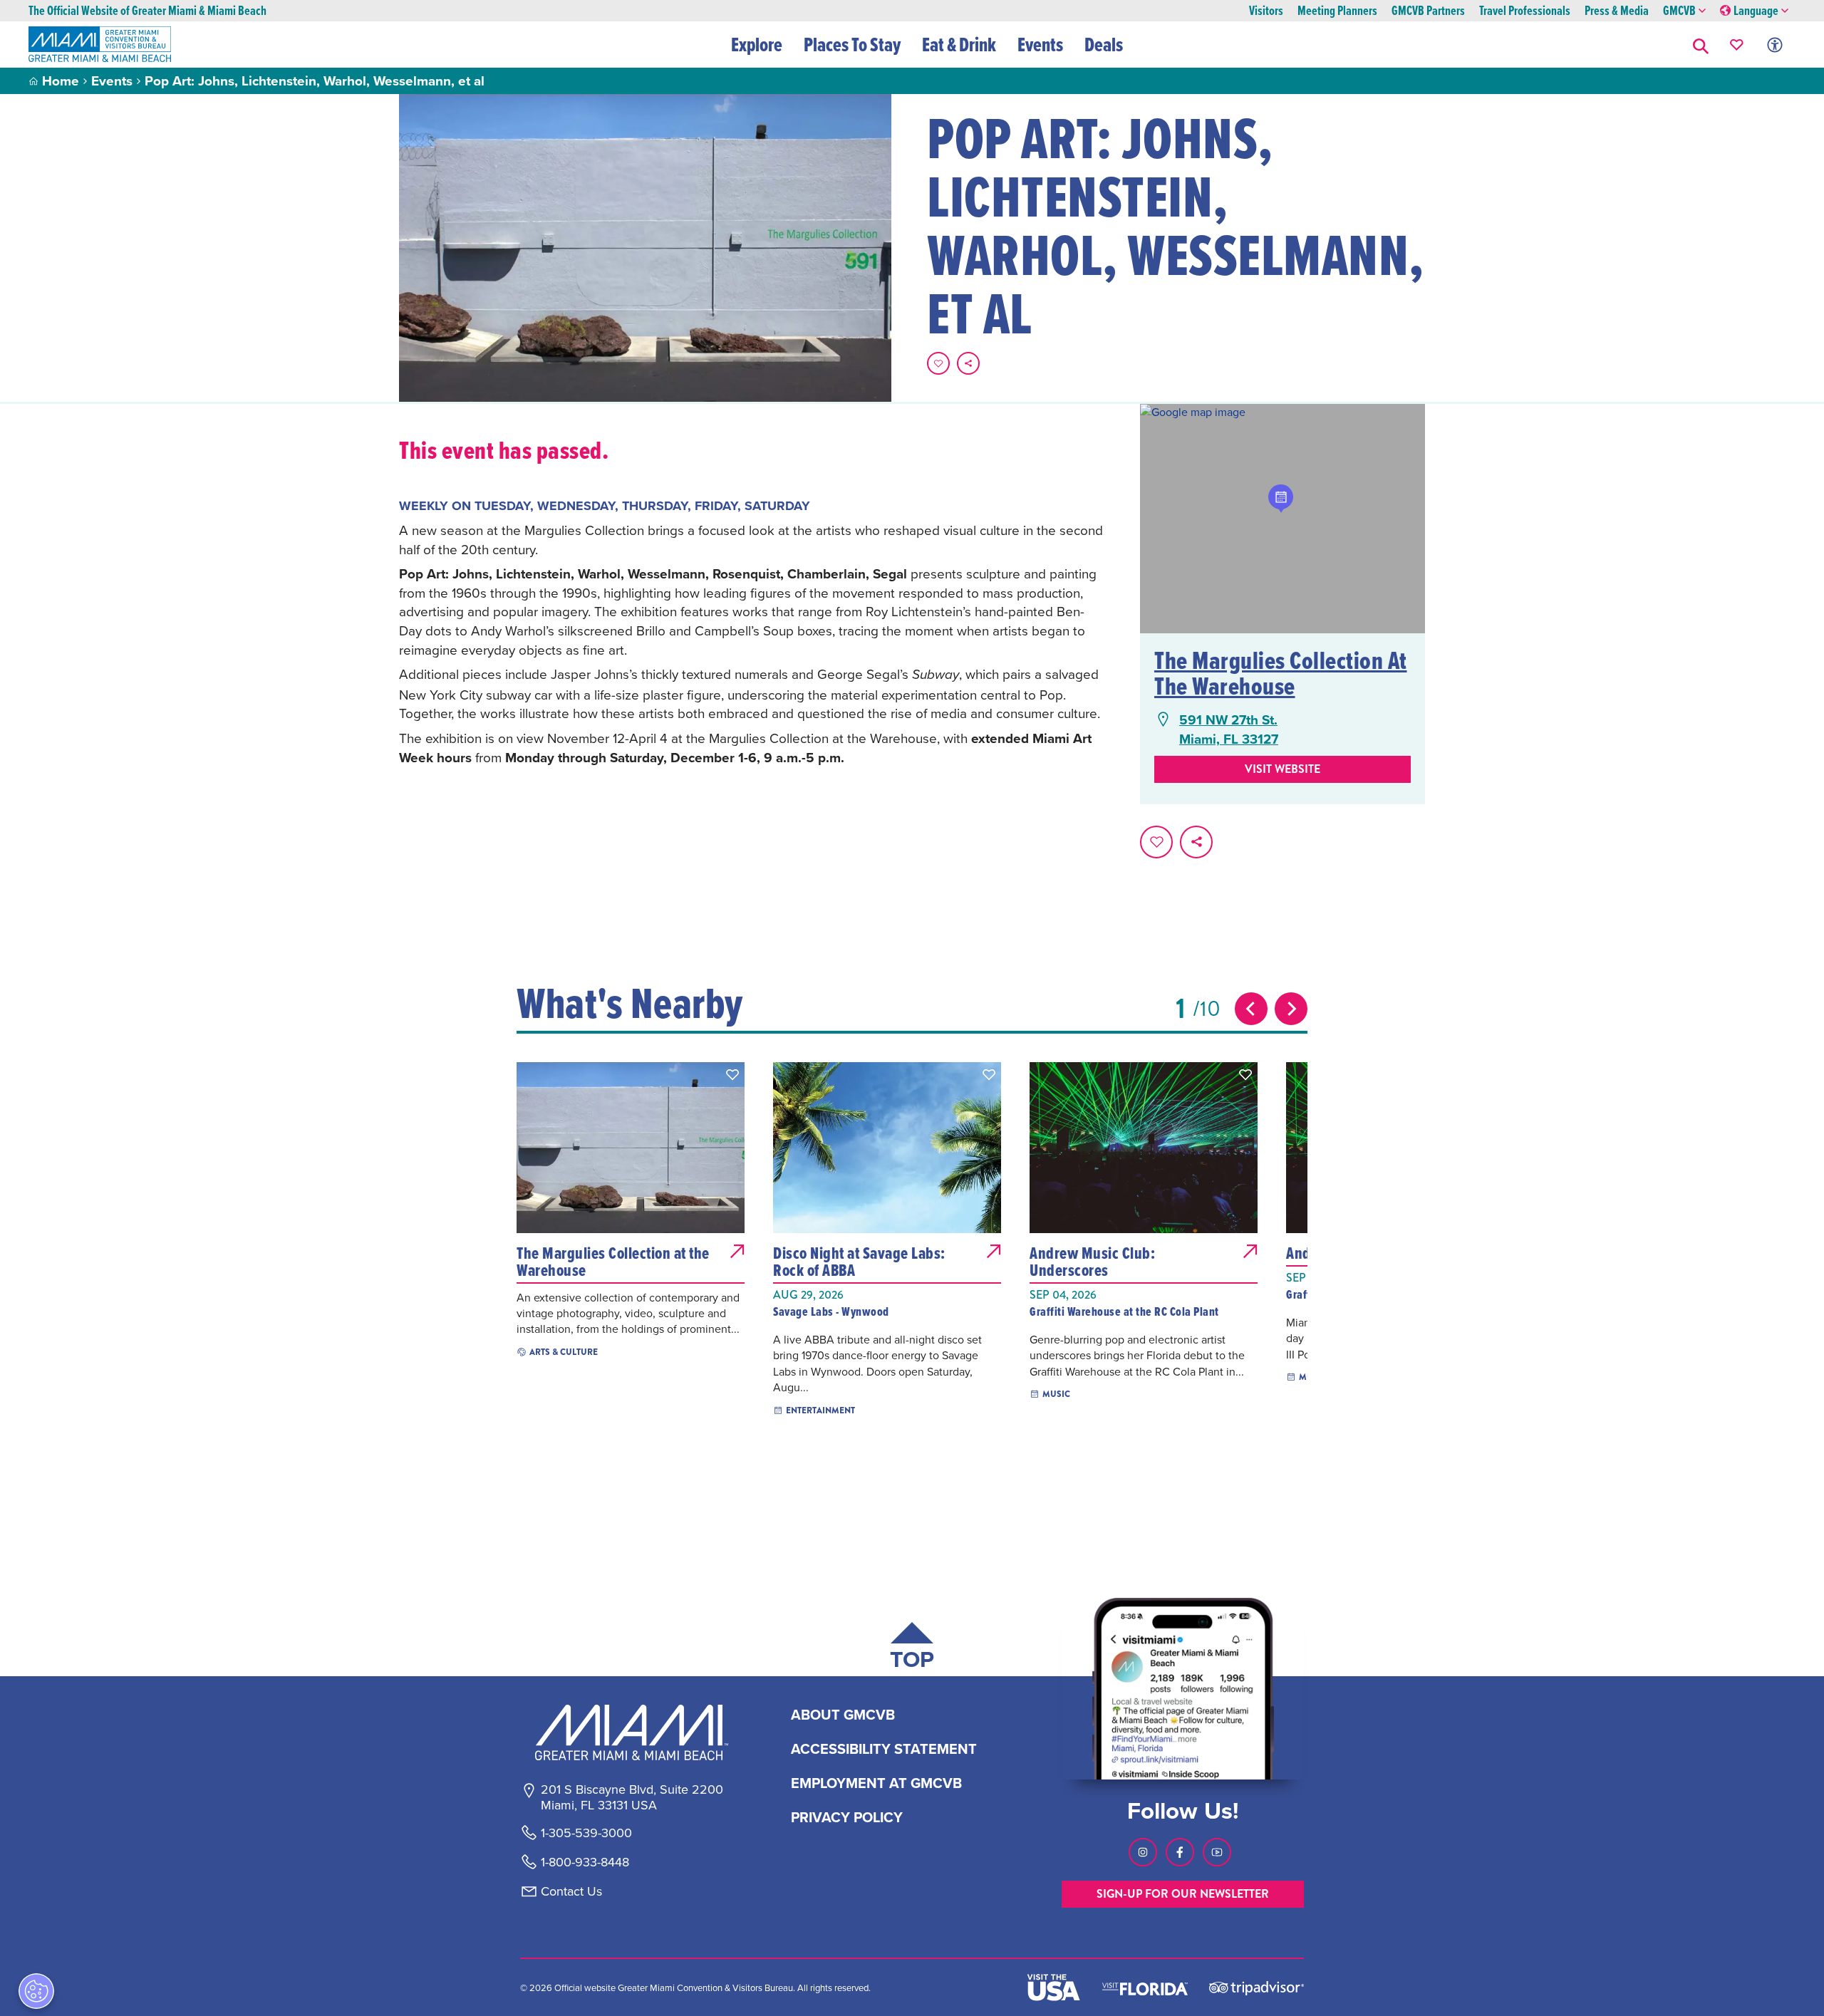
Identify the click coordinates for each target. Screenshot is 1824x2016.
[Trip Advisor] (1256, 1987)
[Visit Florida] (1145, 1988)
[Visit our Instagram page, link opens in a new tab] (1143, 1852)
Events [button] (1040, 44)
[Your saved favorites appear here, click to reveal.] (1737, 45)
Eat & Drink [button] (959, 44)
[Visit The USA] (1054, 1988)
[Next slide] (1291, 1009)
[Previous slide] (1251, 1009)
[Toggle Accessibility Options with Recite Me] (1775, 45)
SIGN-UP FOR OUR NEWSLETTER (1183, 1894)
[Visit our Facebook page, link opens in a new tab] (1180, 1852)
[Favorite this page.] (938, 363)
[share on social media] (968, 363)
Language (1756, 11)
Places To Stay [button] (852, 44)
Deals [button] (1104, 44)
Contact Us (571, 1891)
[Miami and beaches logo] (631, 1732)
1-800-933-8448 (585, 1862)
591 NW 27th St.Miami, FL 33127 (1229, 729)
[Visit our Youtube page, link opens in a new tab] (1217, 1852)
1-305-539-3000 (586, 1833)
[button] (1701, 45)
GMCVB (1679, 11)
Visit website (1282, 769)
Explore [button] (757, 44)
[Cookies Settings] (36, 1991)
